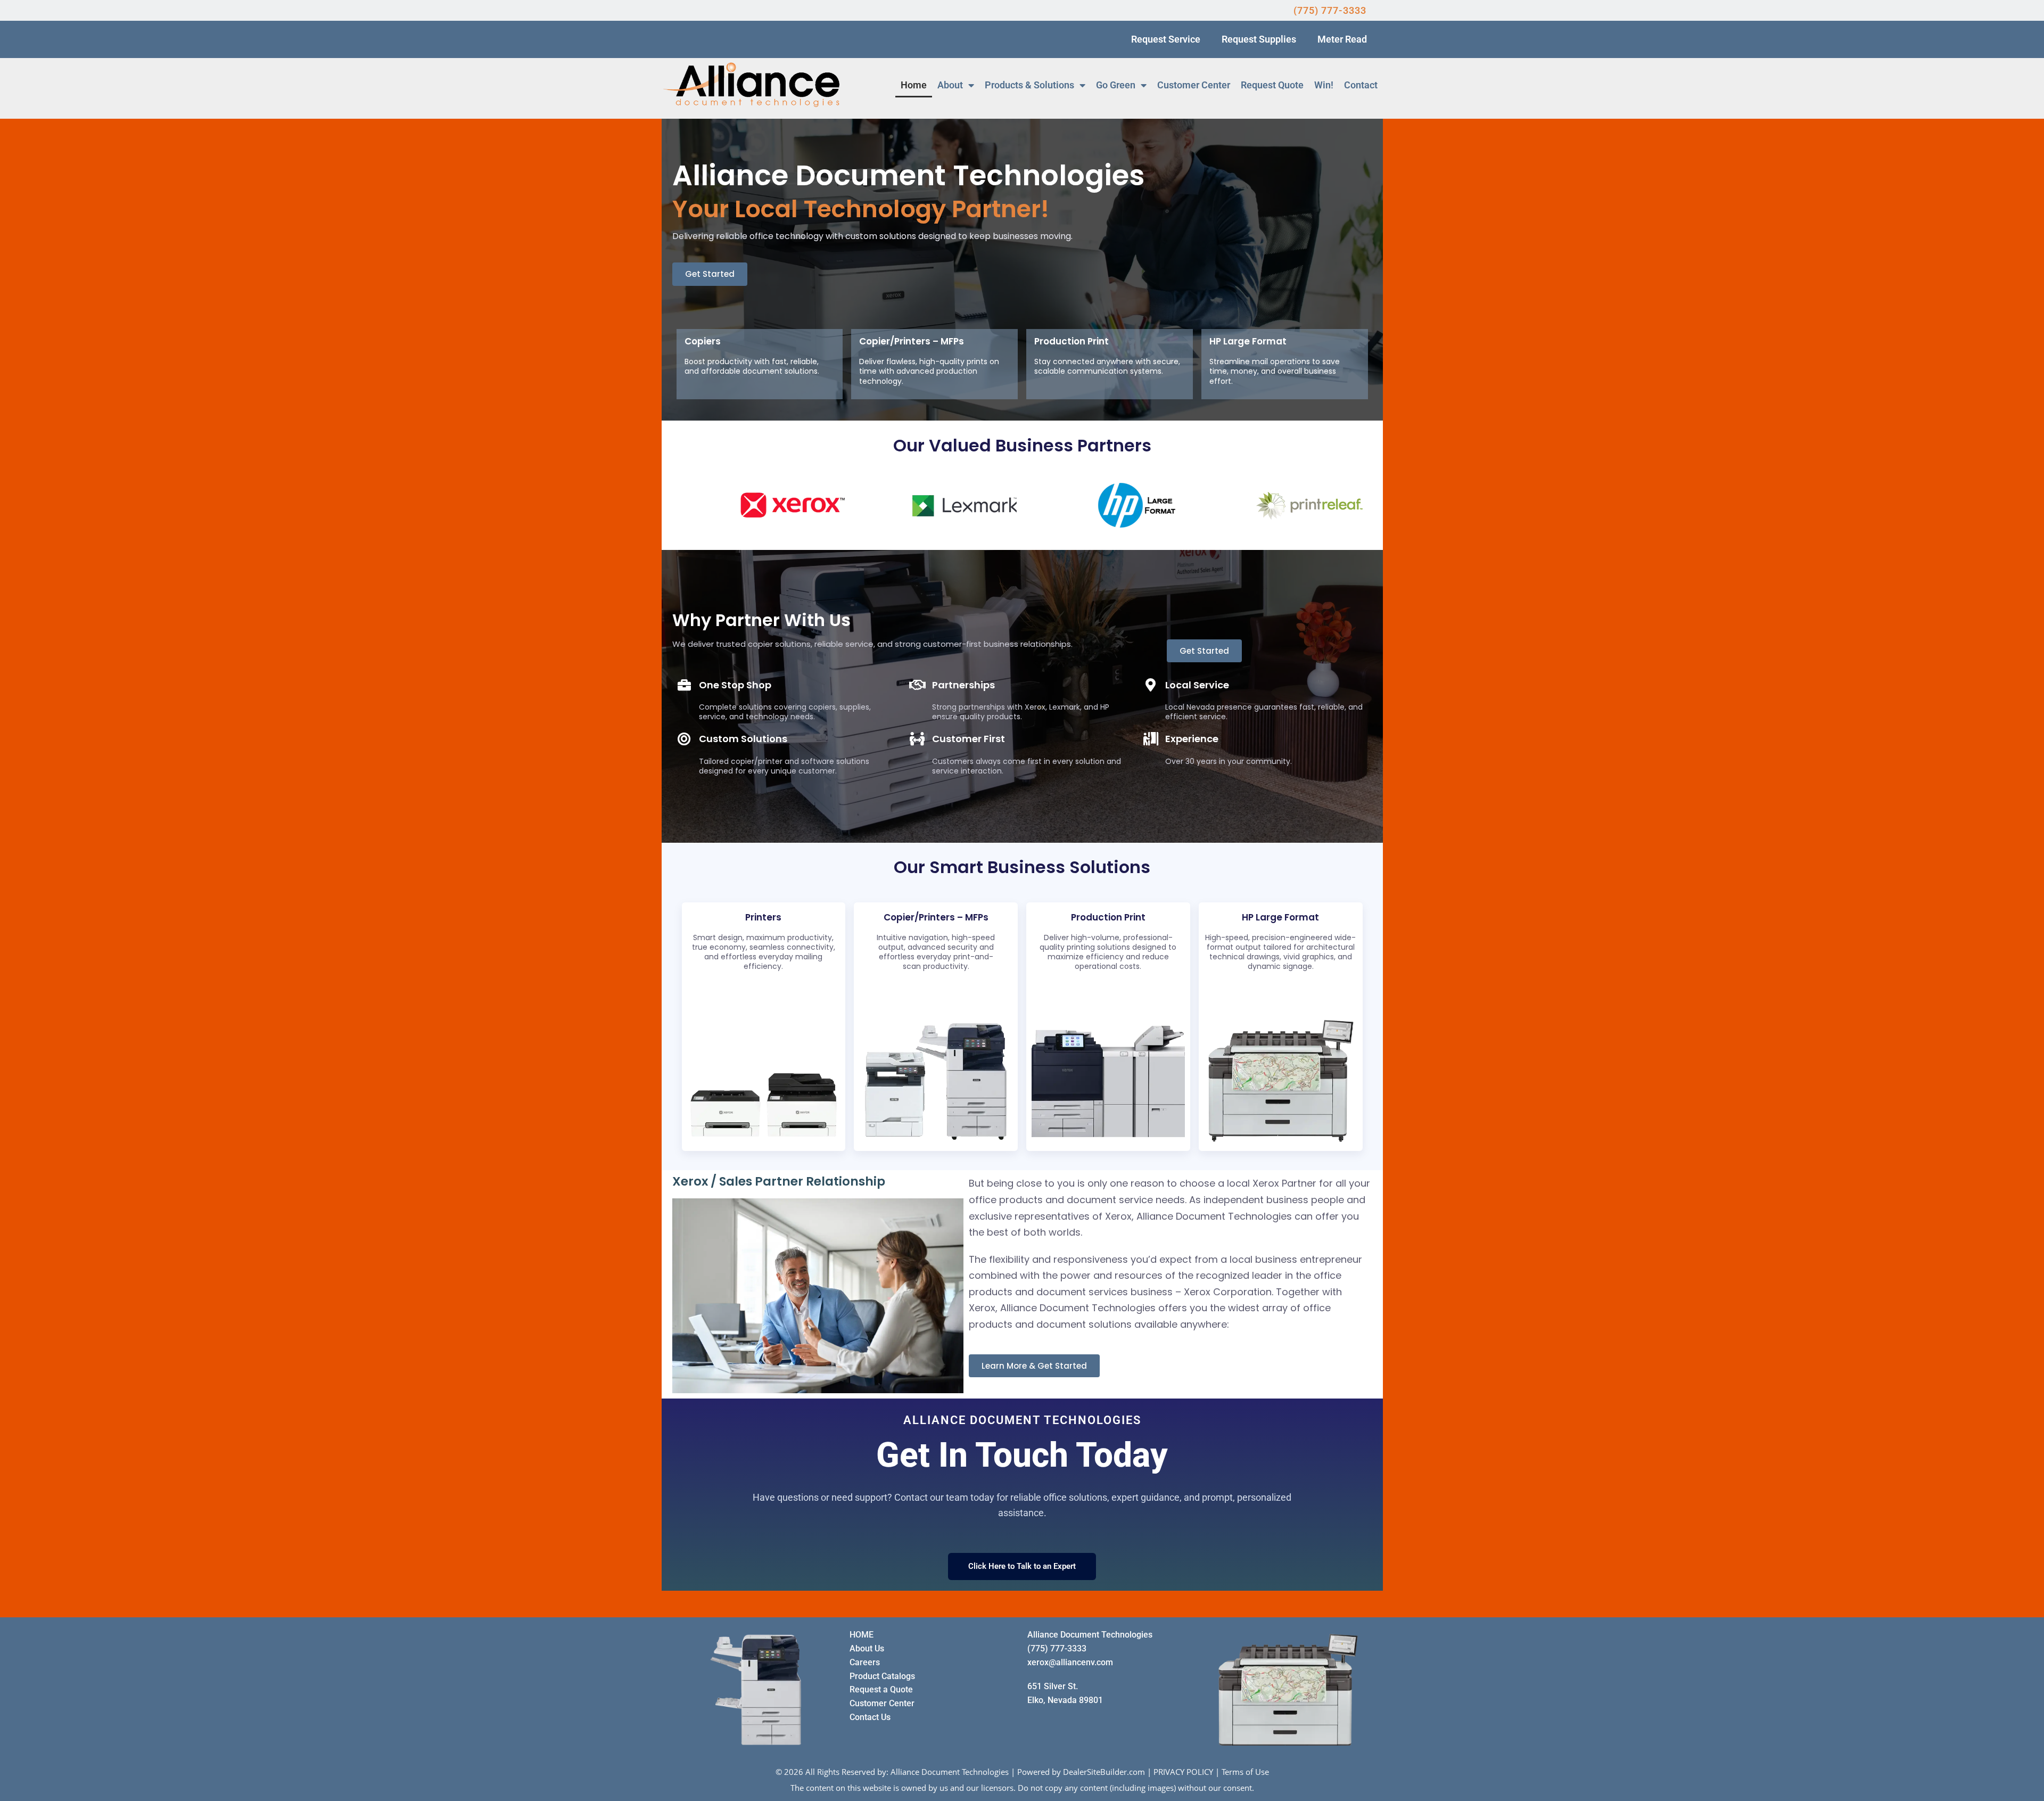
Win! (1324, 85)
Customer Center (1194, 85)
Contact (1361, 85)
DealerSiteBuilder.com (1104, 1772)
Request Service (1166, 39)
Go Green (1116, 85)
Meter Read (1342, 39)
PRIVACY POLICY (1183, 1772)
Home (914, 85)
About (950, 85)
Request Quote (1272, 85)
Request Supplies (1259, 39)
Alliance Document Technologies (950, 1772)
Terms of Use (1245, 1772)
